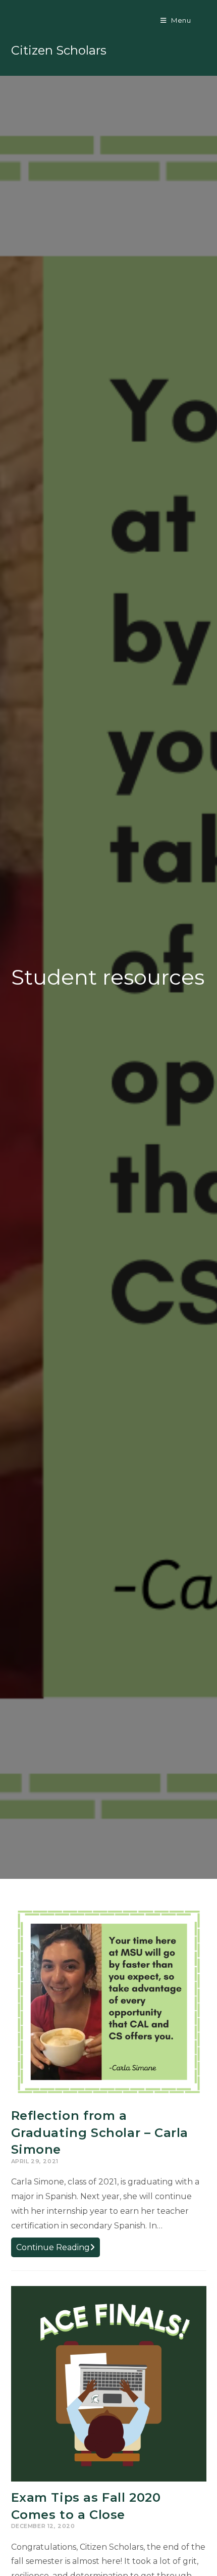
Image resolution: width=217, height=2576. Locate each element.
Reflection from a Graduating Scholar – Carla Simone (100, 2132)
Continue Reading (58, 2249)
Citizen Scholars (59, 50)
